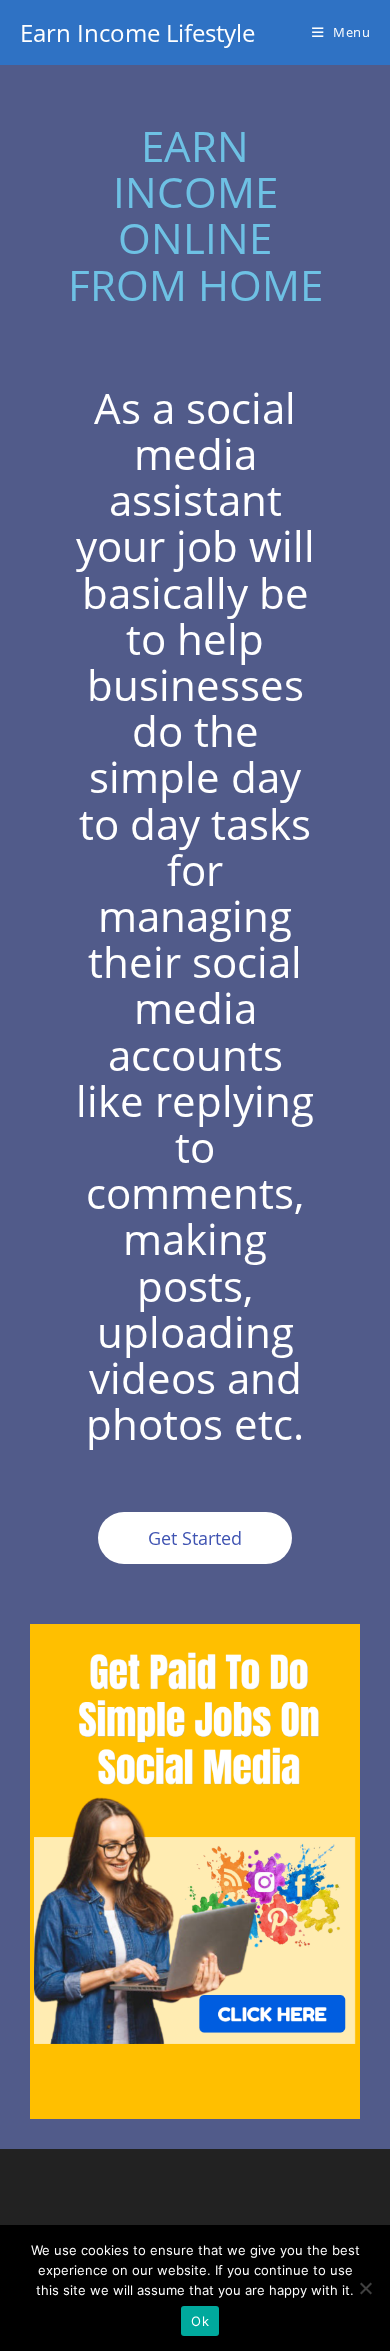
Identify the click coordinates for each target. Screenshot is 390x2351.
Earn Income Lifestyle (137, 32)
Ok (200, 2321)
